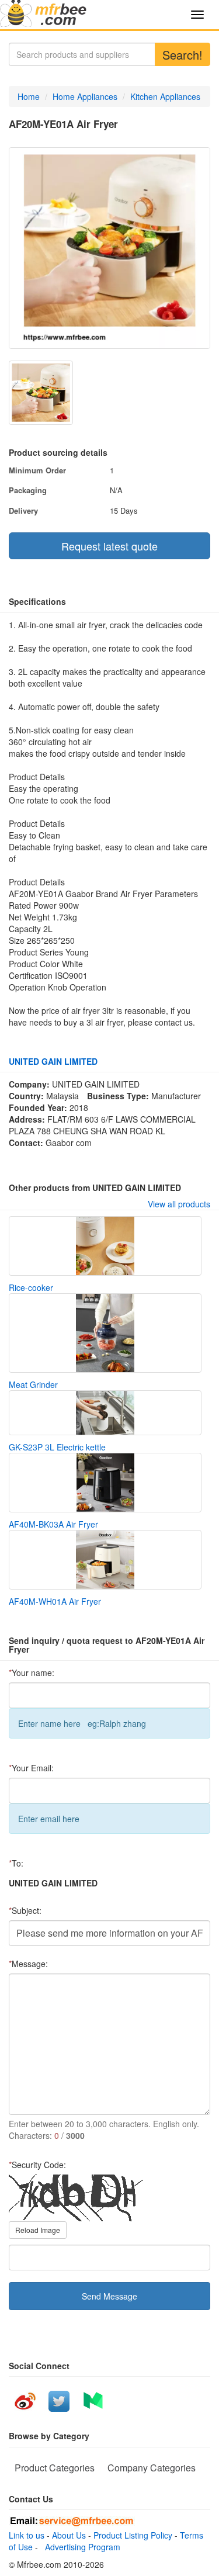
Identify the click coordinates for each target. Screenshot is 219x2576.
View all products (179, 1204)
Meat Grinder (33, 1384)
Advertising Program (80, 2547)
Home (29, 96)
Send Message (109, 2296)
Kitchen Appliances (165, 96)
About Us (69, 2535)
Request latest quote (109, 546)
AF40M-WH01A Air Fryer (55, 1601)
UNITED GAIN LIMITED (53, 1061)
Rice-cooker (31, 1287)
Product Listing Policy (133, 2535)
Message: (28, 1964)
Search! (182, 55)
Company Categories (152, 2468)
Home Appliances (85, 96)
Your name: (32, 1673)
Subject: (25, 1910)
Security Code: (37, 2165)
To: (16, 1863)
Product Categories (55, 2468)
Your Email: (31, 1768)
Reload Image (38, 2230)
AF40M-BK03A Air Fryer (53, 1524)
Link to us (27, 2535)
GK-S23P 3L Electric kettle (57, 1447)
